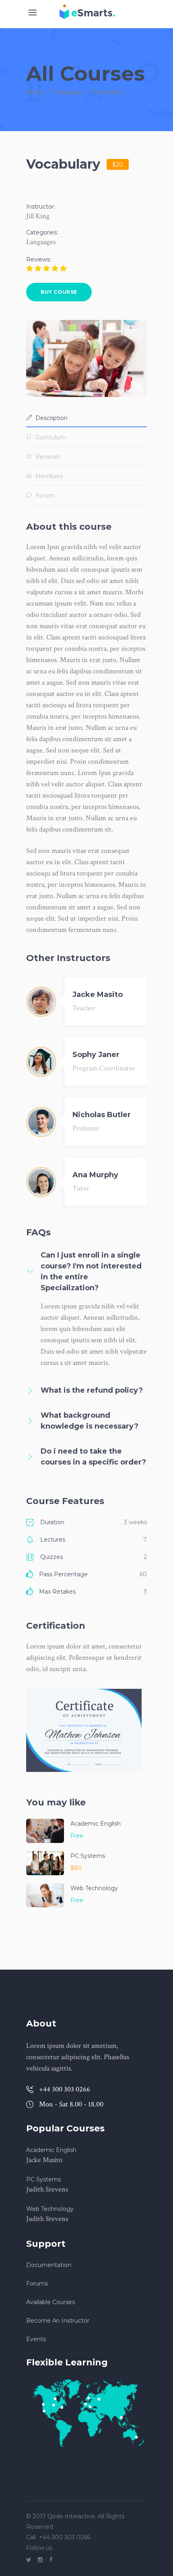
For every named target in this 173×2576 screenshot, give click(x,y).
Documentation (49, 2265)
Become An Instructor (58, 2321)
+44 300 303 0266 (65, 2537)
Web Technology (94, 1888)
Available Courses (50, 2302)
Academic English (96, 1824)
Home (35, 92)
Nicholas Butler (102, 1115)
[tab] (86, 418)
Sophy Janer (96, 1055)
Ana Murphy (95, 1175)
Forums (37, 2284)
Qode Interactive (70, 2516)
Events (36, 2339)
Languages (67, 92)
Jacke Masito (98, 994)
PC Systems (88, 1856)
